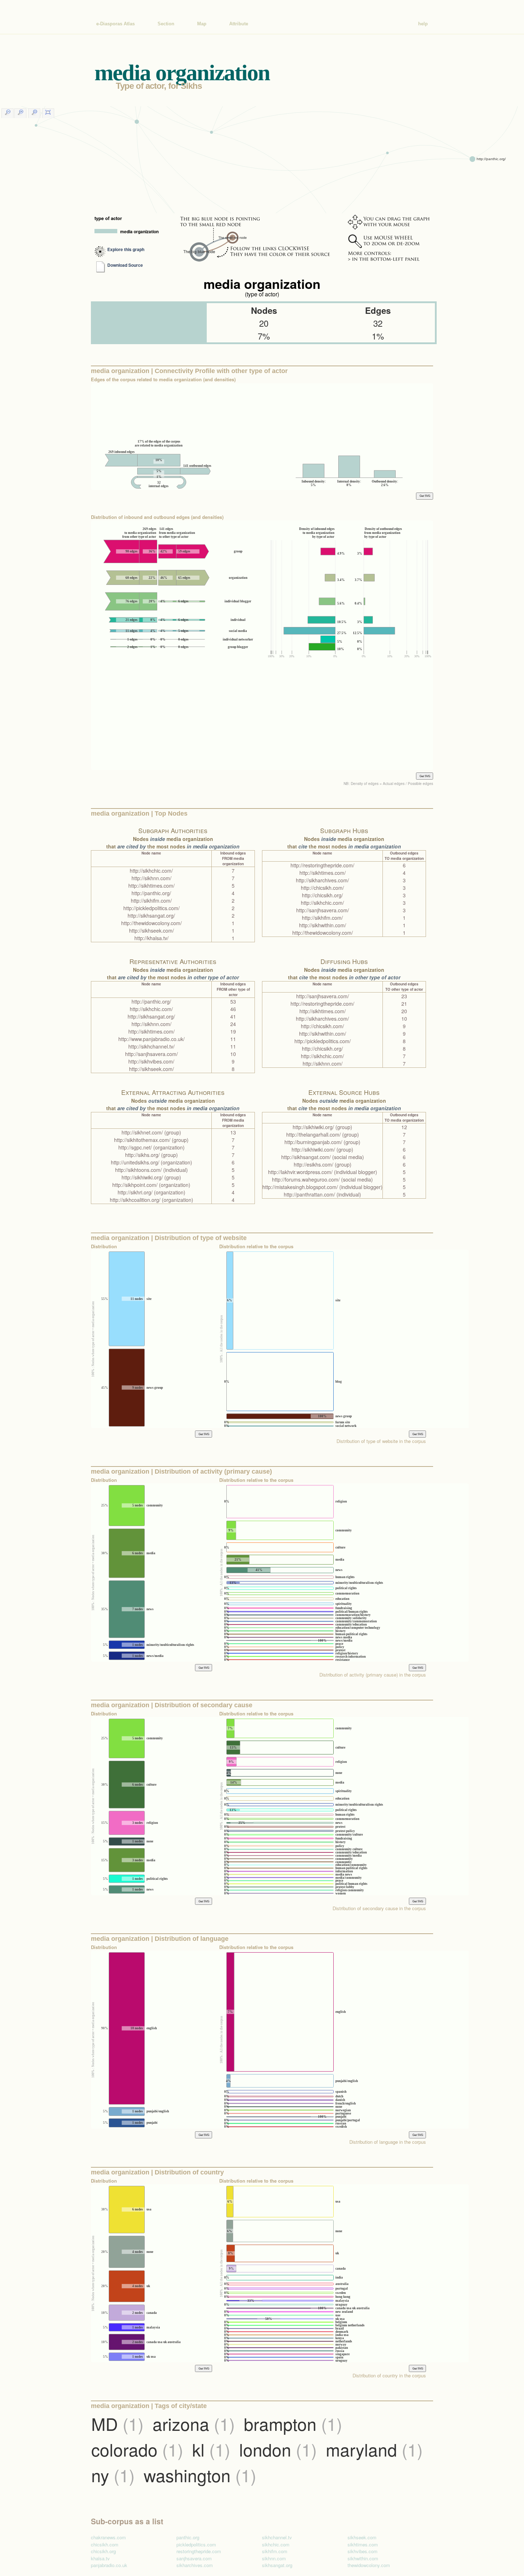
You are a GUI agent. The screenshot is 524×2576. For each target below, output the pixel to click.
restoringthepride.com (199, 2551)
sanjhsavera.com (194, 2558)
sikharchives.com (195, 2565)
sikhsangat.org (277, 2565)
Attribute (239, 24)
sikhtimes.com (363, 2544)
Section (166, 24)
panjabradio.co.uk (109, 2565)
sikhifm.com (275, 2551)
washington (200, 2475)
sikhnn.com (274, 2558)
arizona (194, 2424)
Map (202, 24)
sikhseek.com (362, 2537)
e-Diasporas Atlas (115, 24)
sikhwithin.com (363, 2558)
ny (113, 2475)
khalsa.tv (100, 2558)
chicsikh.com (105, 2544)
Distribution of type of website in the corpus (381, 1441)
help (423, 24)
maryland (374, 2449)
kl (211, 2449)
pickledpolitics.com (196, 2544)
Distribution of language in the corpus (388, 2142)
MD (117, 2424)
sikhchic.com (276, 2544)
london (278, 2449)
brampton (293, 2424)
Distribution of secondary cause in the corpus (379, 1908)
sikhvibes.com (363, 2551)
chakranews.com (108, 2537)
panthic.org (188, 2537)
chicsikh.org (103, 2551)
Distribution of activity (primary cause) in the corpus (373, 1675)
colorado (137, 2449)
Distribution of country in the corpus (389, 2375)
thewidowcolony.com (369, 2565)
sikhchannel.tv (277, 2537)
